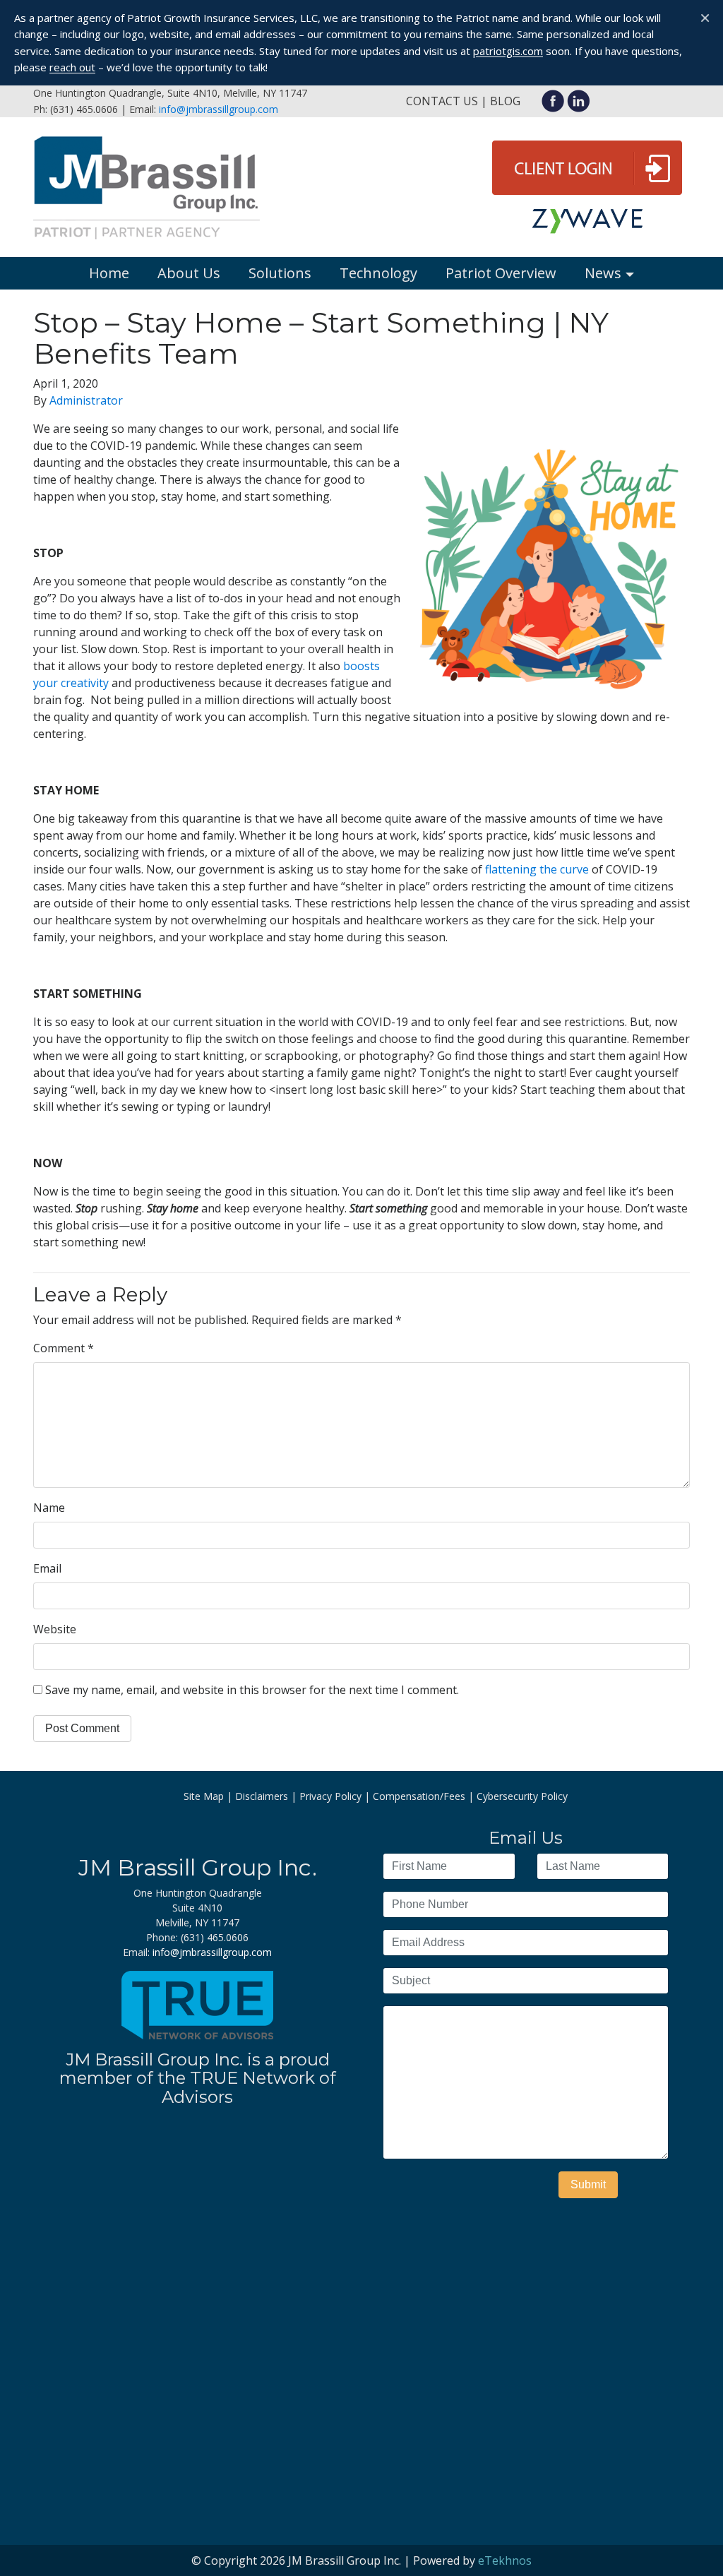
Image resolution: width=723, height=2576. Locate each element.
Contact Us (442, 101)
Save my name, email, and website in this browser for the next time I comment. (252, 1690)
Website (55, 1629)
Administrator (86, 400)
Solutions (280, 273)
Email (47, 1568)
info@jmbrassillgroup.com (219, 109)
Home (109, 273)
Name (49, 1508)
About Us (189, 273)
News (603, 273)
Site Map (204, 1796)
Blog (505, 101)
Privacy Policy (330, 1796)
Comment (64, 1348)
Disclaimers (262, 1796)
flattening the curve (537, 869)
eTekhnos (505, 2560)
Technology (378, 273)
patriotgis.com (508, 51)
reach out (72, 67)
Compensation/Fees (419, 1796)
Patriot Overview (501, 273)
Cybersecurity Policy (522, 1796)
